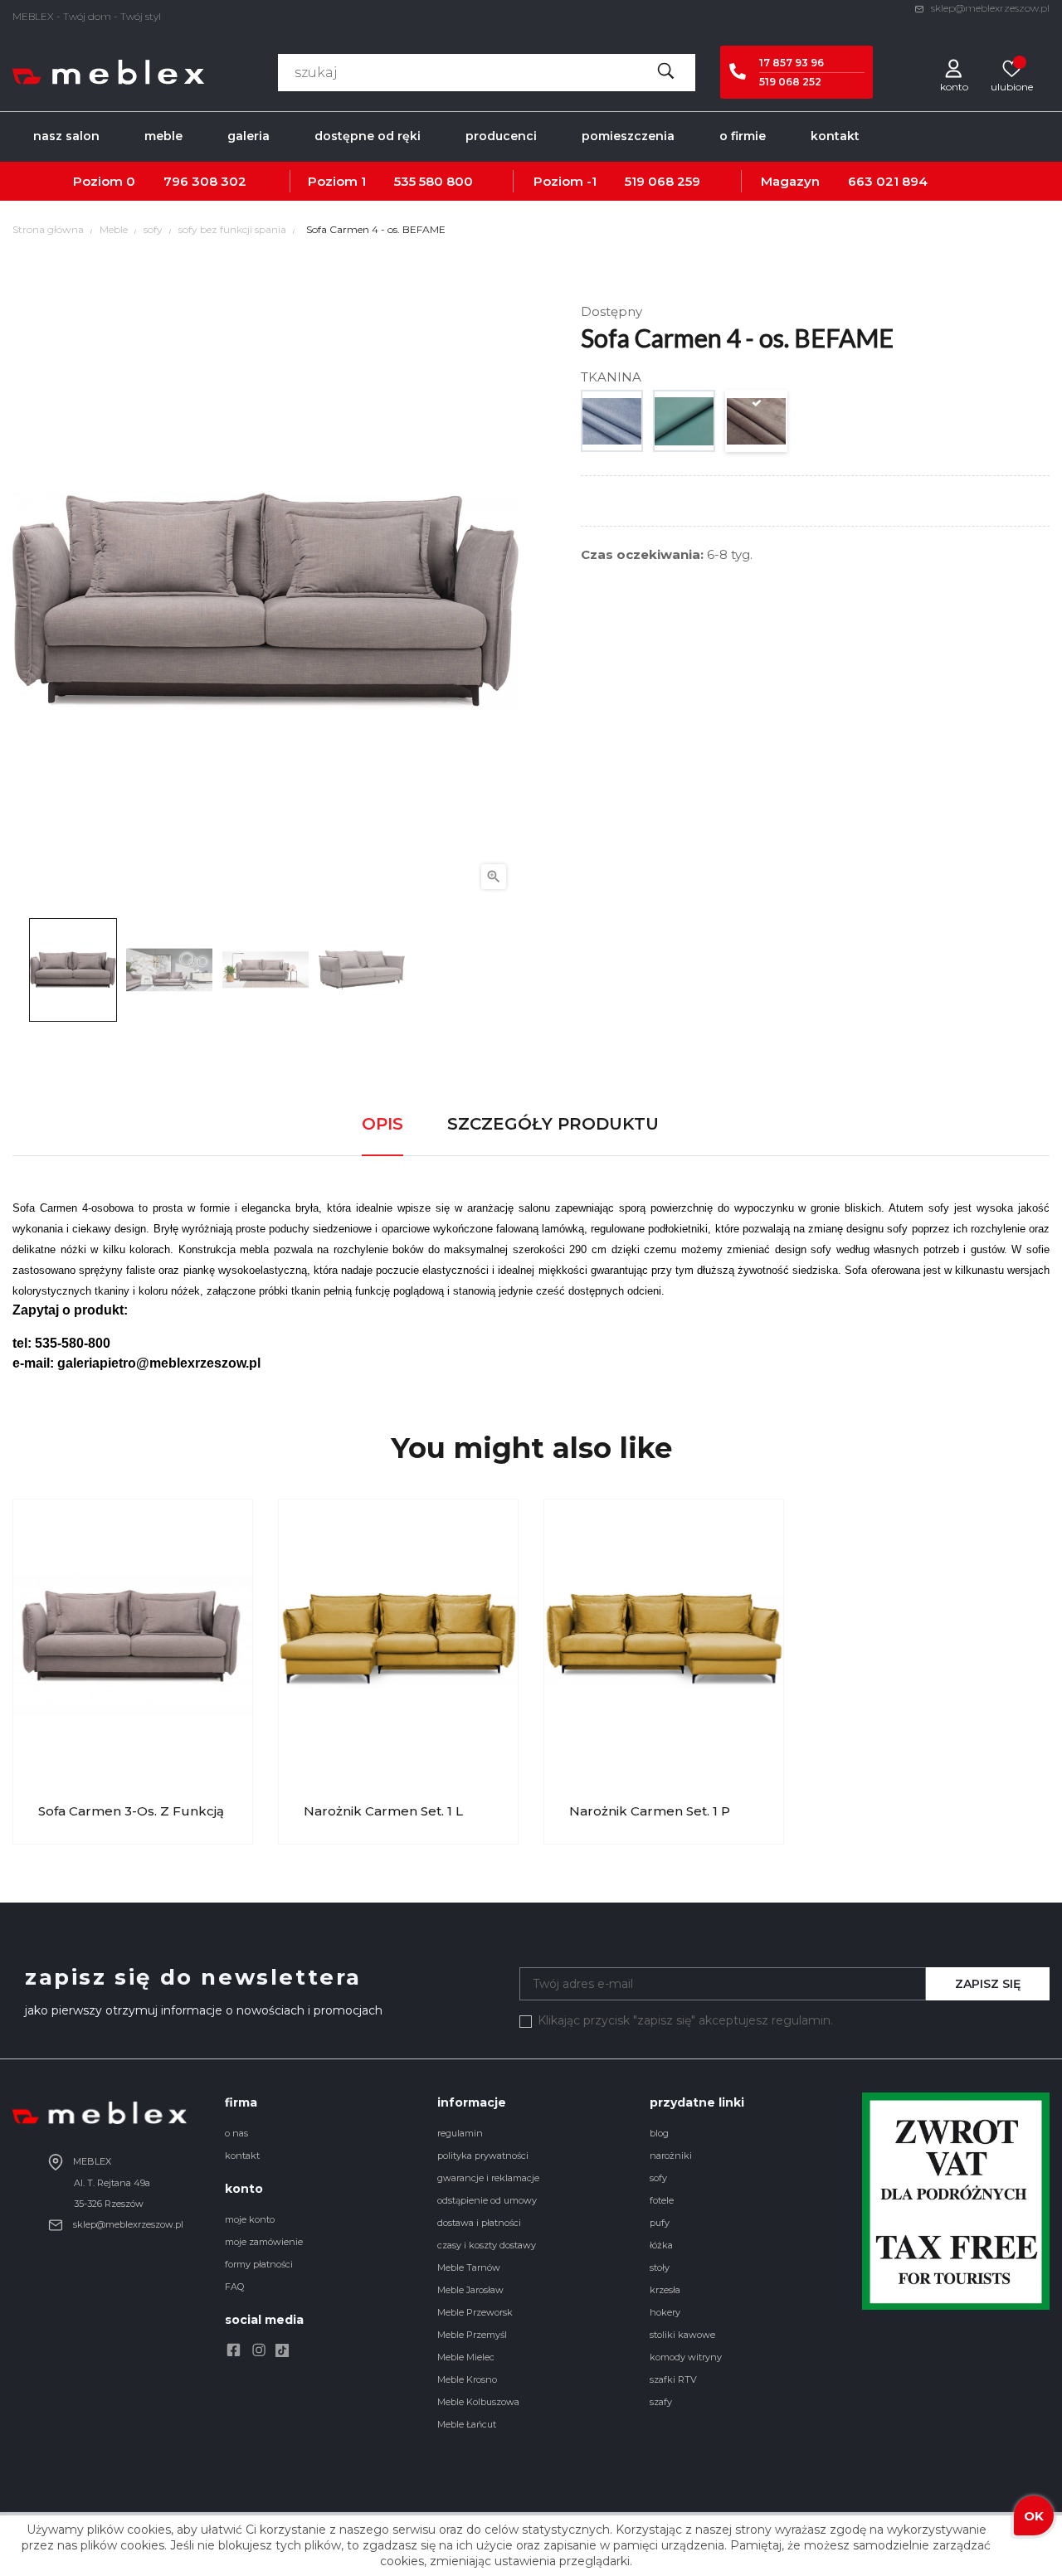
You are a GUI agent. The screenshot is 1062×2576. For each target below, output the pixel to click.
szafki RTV (673, 2379)
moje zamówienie (264, 2242)
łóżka (661, 2245)
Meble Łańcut (467, 2424)
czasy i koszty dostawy (487, 2245)
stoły (660, 2267)
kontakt (242, 2156)
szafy (661, 2402)
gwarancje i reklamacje (488, 2178)
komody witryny (686, 2357)
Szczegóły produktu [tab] (553, 1124)
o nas (236, 2133)
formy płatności (259, 2264)
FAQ (234, 2287)
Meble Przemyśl (472, 2335)
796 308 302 (205, 181)
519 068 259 (663, 181)
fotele (662, 2200)
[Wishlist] (1012, 68)
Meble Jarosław (470, 2290)
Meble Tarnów (469, 2267)
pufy (660, 2223)
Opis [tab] (382, 1124)
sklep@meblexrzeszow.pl (989, 8)
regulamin (460, 2133)
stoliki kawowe (682, 2335)
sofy (658, 2178)
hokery (665, 2312)
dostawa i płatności (479, 2223)
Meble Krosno (467, 2379)
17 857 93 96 (792, 63)
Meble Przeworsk (475, 2312)
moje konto (250, 2219)
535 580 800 (434, 181)
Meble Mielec (466, 2357)
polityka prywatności (483, 2156)
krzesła (665, 2290)
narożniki (671, 2156)
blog (659, 2133)
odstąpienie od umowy (487, 2200)
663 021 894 (888, 181)
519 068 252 (790, 82)
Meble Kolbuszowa (478, 2402)
